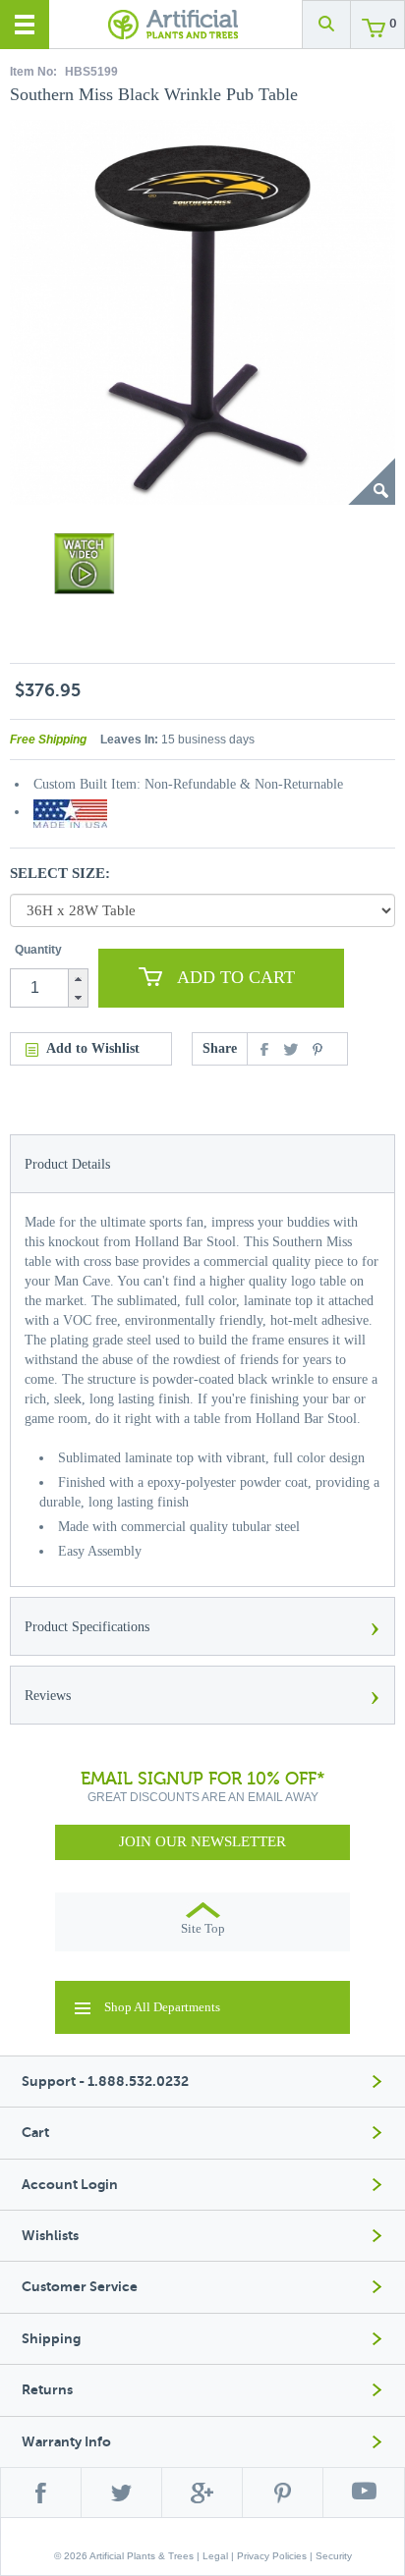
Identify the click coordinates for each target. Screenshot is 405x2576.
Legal (215, 2556)
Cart (35, 2133)
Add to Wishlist (93, 1048)
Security (334, 2556)
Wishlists (50, 2236)
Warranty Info (66, 2442)
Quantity (38, 950)
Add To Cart (236, 977)
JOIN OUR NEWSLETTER (202, 1841)
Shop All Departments (162, 2007)
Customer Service (80, 2287)
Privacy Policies (272, 2556)
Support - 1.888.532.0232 (105, 2082)
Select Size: (60, 873)
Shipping (51, 2339)
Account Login (70, 2185)
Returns (47, 2390)
